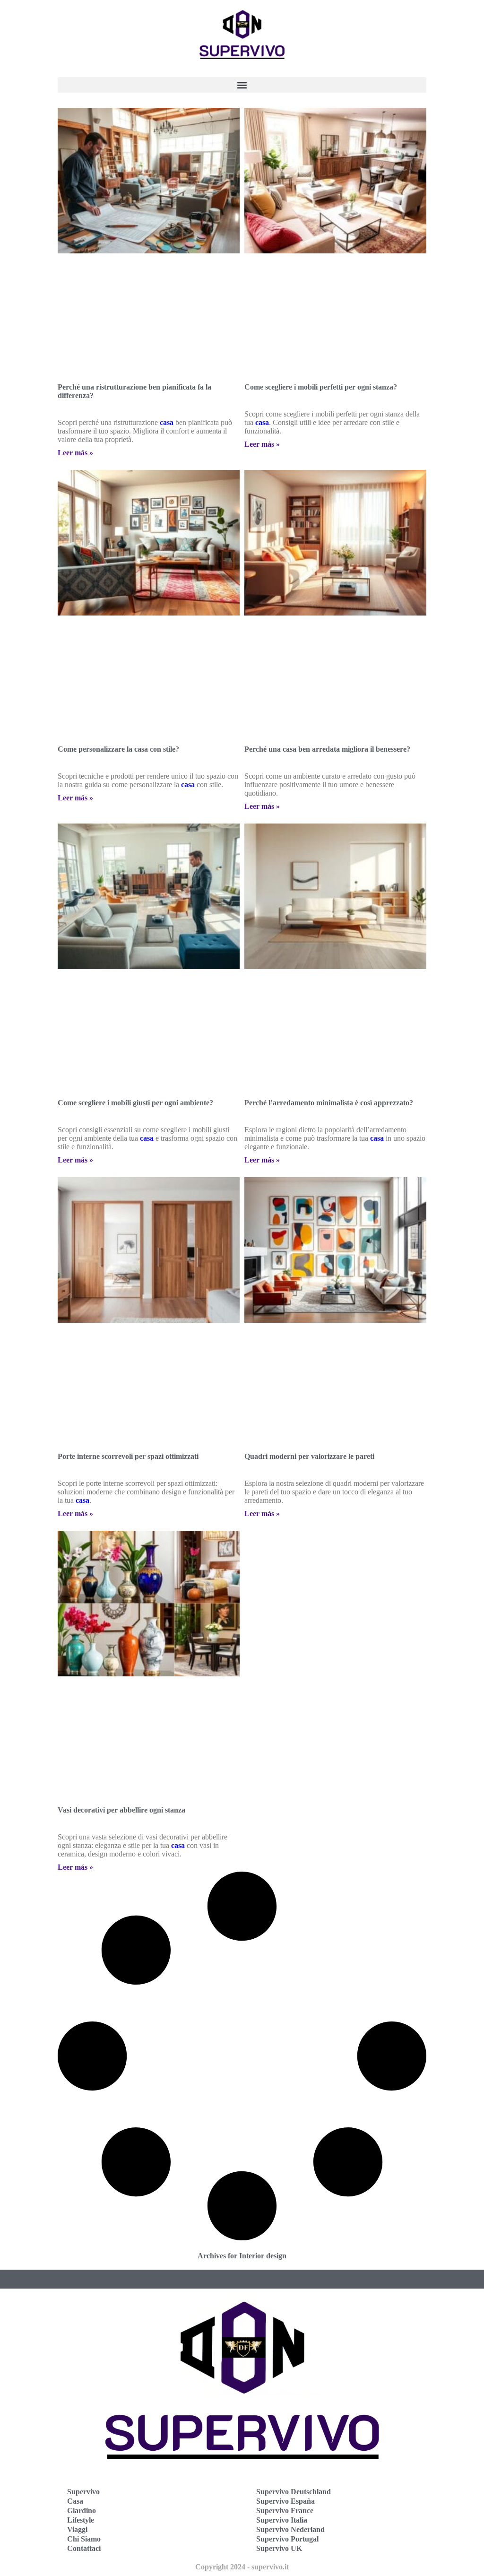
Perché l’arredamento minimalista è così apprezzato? (329, 1103)
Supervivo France (285, 2511)
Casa (75, 2501)
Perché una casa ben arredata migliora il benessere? (327, 749)
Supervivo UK (279, 2548)
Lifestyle (81, 2520)
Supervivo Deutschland (294, 2492)
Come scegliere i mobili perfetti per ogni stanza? (321, 387)
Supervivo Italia (282, 2520)
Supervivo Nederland (290, 2529)
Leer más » (75, 453)
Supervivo (83, 2492)
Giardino (82, 2511)
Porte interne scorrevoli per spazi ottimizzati (128, 1456)
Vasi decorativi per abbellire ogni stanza (121, 1810)
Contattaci (84, 2548)
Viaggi (77, 2529)
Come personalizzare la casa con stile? (118, 749)
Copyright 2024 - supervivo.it (242, 2567)
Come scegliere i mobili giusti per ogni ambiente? (135, 1103)
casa (167, 422)
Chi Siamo (84, 2539)
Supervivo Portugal (287, 2539)
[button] (242, 85)
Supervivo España (285, 2501)
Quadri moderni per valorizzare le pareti (309, 1456)
